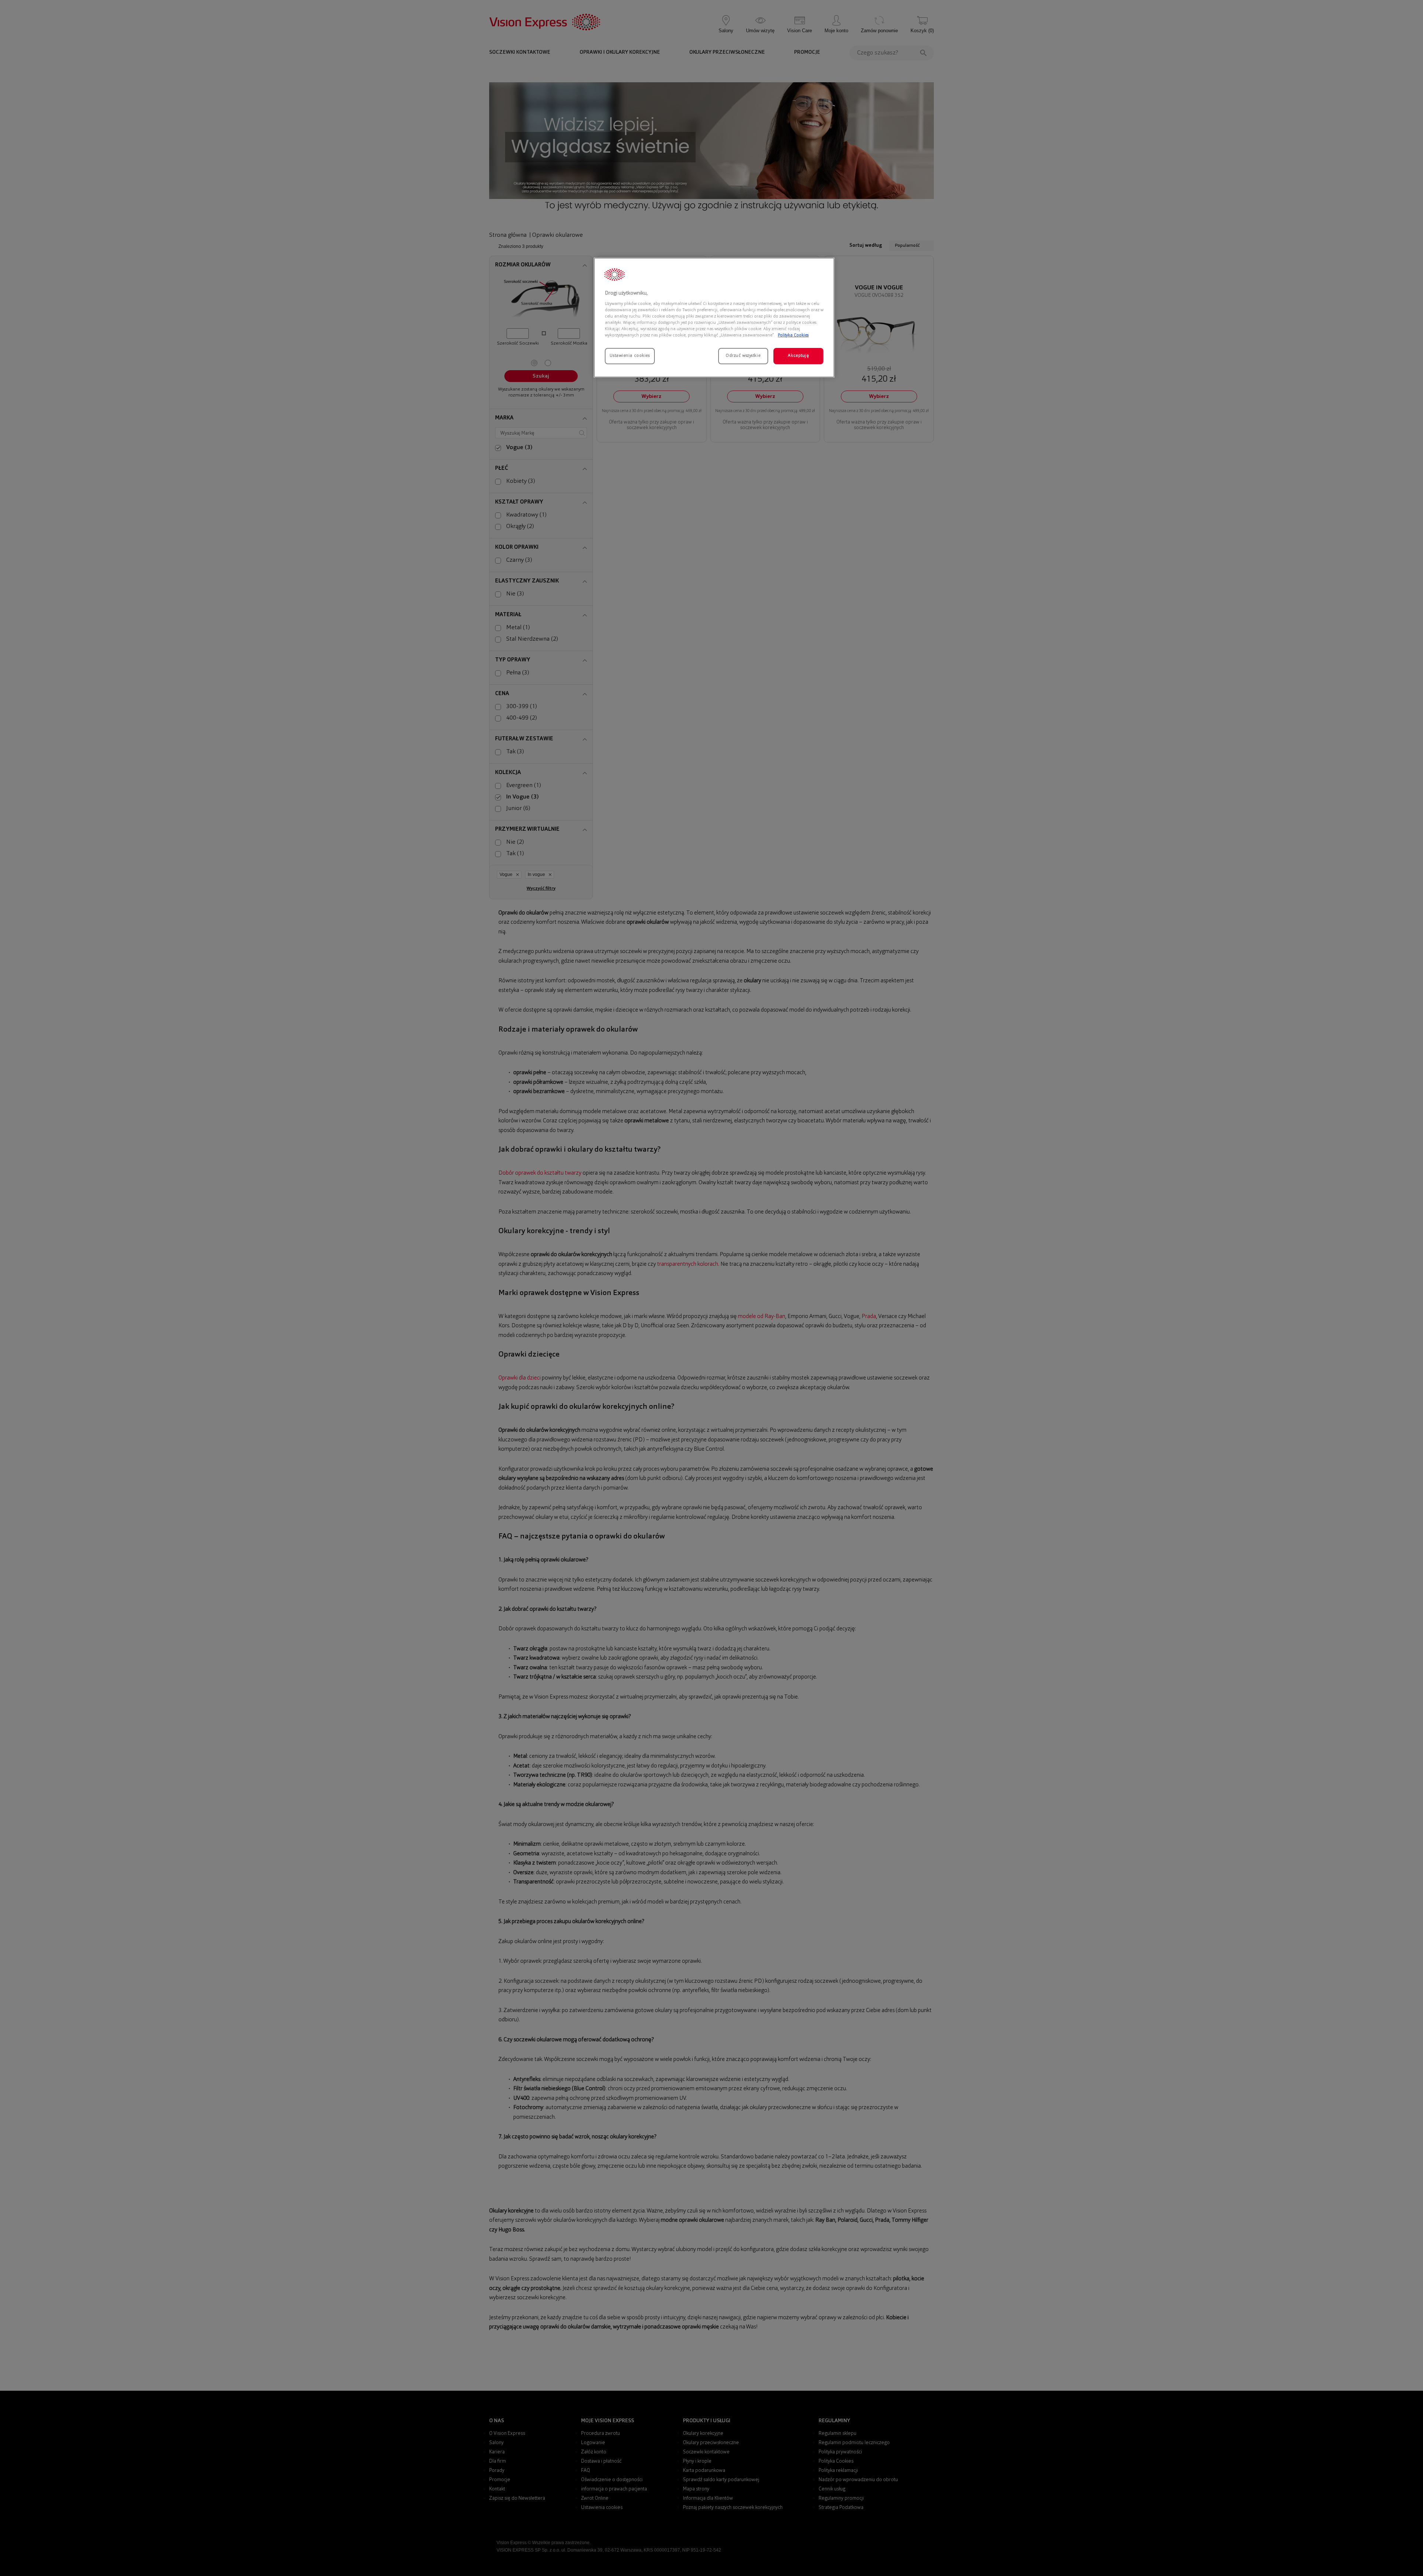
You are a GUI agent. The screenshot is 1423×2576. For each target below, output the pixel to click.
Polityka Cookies (793, 335)
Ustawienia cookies (630, 356)
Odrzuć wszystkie (743, 356)
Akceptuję (798, 356)
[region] (714, 318)
